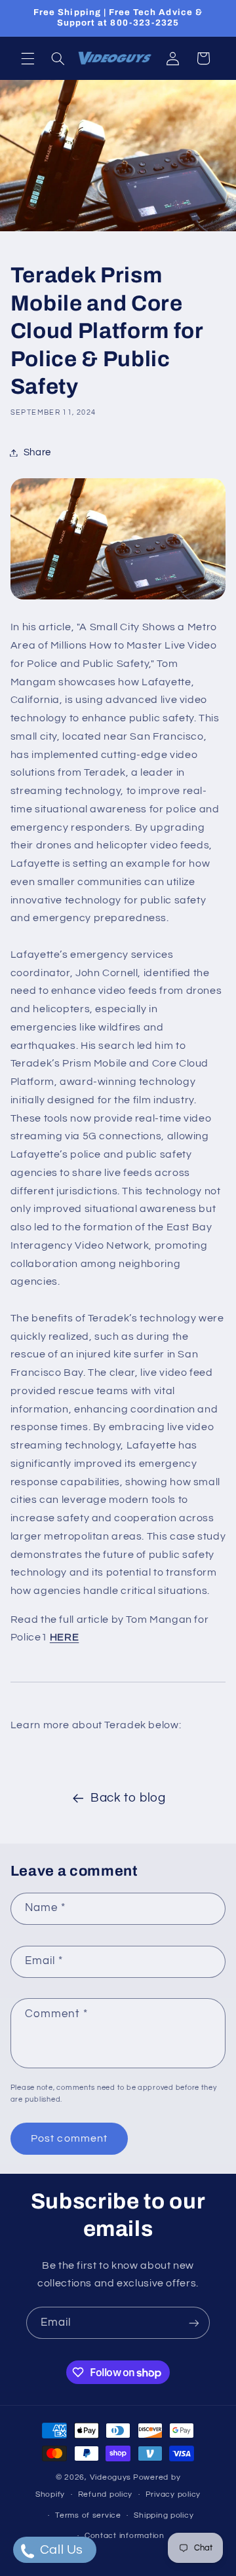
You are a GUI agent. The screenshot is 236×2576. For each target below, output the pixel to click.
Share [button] (37, 452)
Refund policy (106, 2494)
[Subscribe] (194, 2323)
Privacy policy (173, 2494)
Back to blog (128, 1798)
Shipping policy (164, 2515)
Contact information (125, 2536)
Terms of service (88, 2515)
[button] (28, 58)
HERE (65, 1637)
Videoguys (111, 2477)
